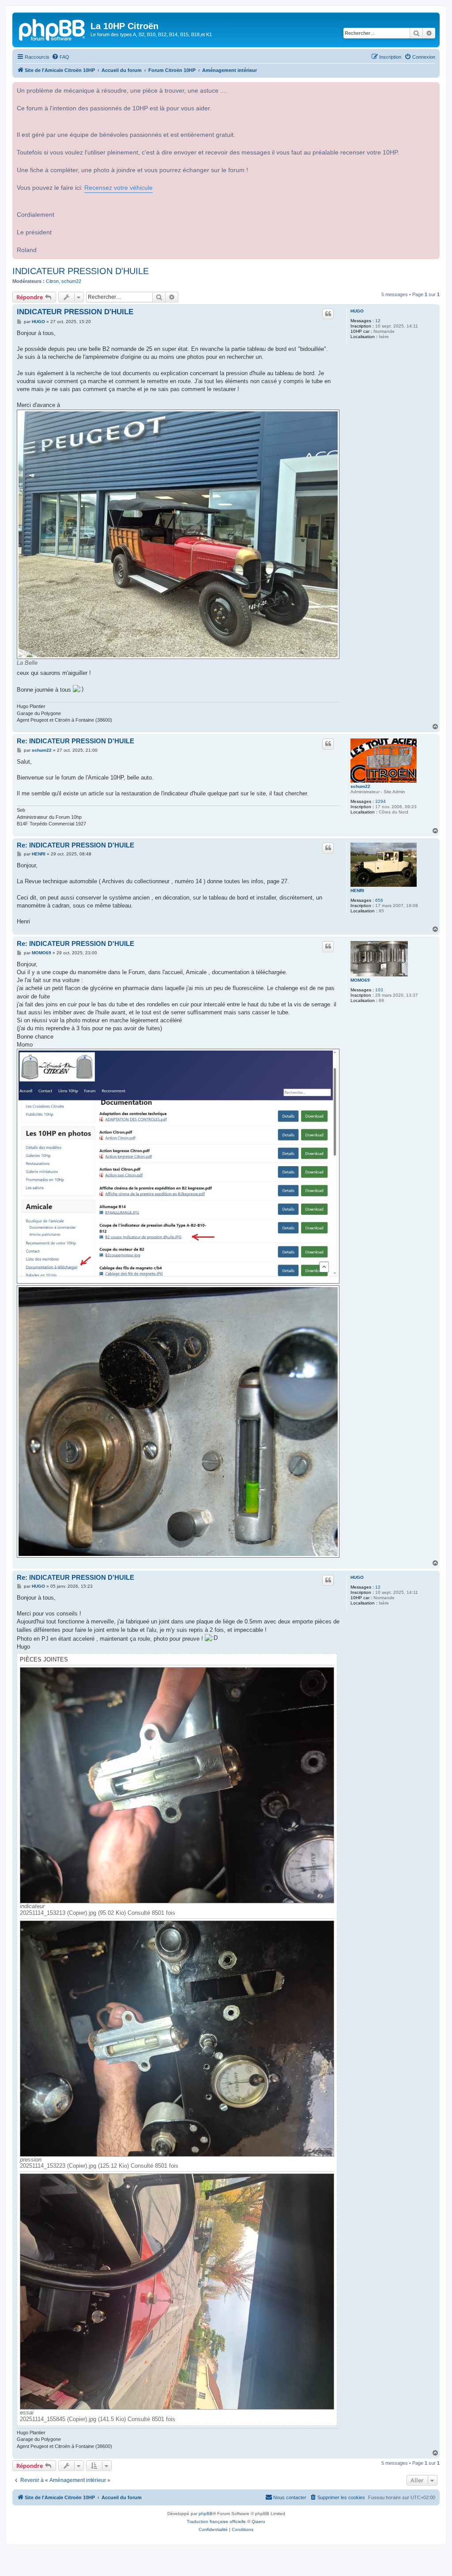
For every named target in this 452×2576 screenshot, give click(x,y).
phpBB (206, 2514)
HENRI (357, 891)
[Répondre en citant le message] (328, 314)
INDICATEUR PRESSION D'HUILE (81, 271)
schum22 (71, 281)
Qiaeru (258, 2521)
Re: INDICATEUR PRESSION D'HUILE (75, 741)
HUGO (357, 311)
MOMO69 (360, 980)
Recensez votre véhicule (119, 188)
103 (379, 990)
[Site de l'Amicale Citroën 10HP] (53, 29)
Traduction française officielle (216, 2521)
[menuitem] (60, 57)
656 (379, 900)
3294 (380, 801)
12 (378, 321)
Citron (52, 281)
